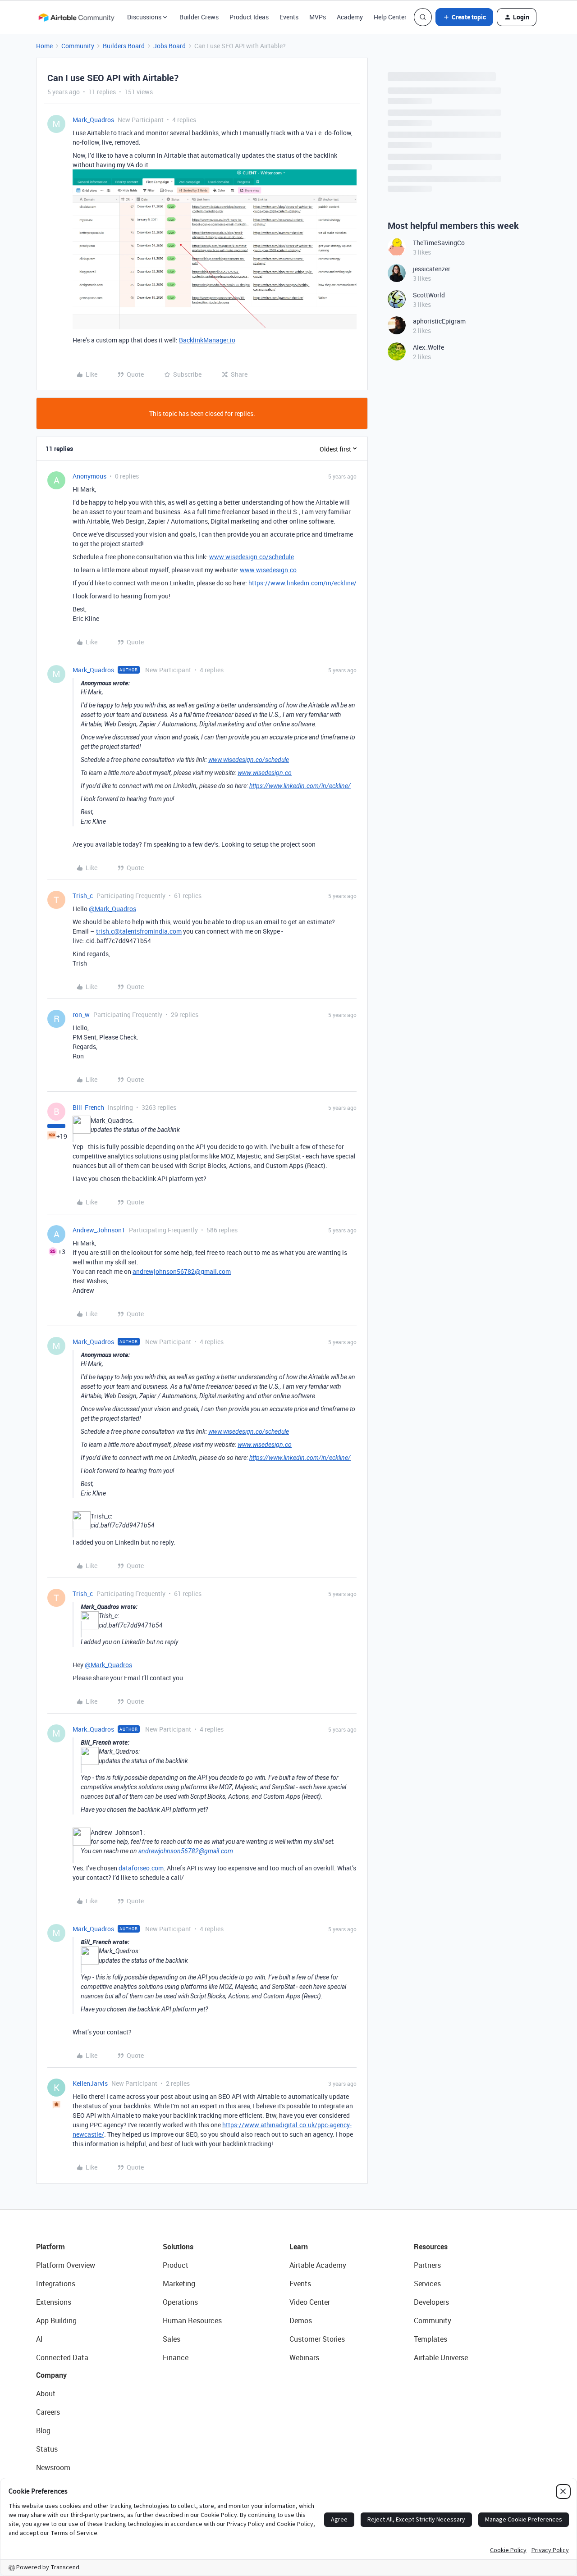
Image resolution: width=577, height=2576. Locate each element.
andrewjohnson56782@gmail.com (182, 1271)
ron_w (81, 1014)
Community (78, 46)
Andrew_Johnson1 (99, 1230)
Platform (50, 2247)
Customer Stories (317, 2339)
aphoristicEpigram (439, 321)
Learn (299, 2247)
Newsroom (53, 2467)
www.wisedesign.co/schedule (252, 557)
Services (427, 2284)
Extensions (54, 2302)
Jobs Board (169, 46)
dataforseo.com (141, 1868)
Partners (427, 2265)
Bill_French (88, 1107)
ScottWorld (429, 295)
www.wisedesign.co (268, 570)
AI (39, 2339)
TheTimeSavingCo (439, 243)
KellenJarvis (90, 2083)
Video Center (310, 2302)
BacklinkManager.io (207, 340)
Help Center (390, 17)
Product (176, 2265)
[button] (464, 17)
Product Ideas (249, 17)
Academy (350, 17)
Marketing (179, 2284)
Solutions (178, 2247)
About (46, 2394)
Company (51, 2375)
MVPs (318, 17)
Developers (431, 2302)
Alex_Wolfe (428, 347)
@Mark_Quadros (112, 909)
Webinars (304, 2357)
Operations (180, 2302)
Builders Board (124, 46)
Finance (176, 2357)
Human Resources (192, 2321)
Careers (48, 2412)
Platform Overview (66, 2265)
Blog (43, 2430)
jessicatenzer (432, 269)
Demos (301, 2321)
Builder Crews (199, 17)
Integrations (56, 2284)
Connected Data (62, 2357)
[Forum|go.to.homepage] (76, 17)
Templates (430, 2339)
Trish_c (83, 896)
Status (47, 2449)
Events (289, 17)
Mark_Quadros (93, 120)
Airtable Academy (318, 2265)
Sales (172, 2339)
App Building (56, 2321)
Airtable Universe (441, 2357)
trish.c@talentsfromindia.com (139, 931)
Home (44, 46)
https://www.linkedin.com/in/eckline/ (302, 583)
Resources (431, 2247)
